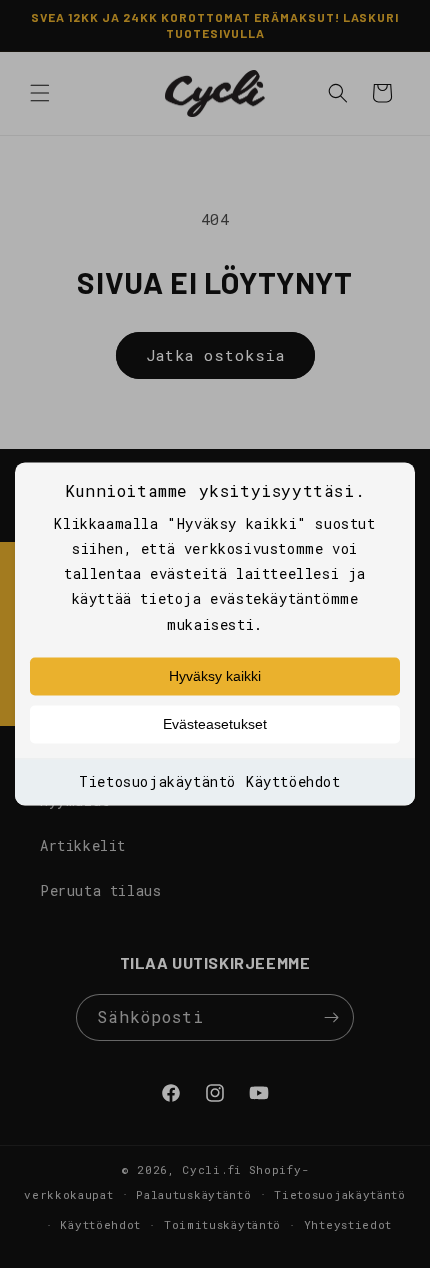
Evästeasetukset (215, 724)
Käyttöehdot (293, 781)
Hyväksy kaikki (215, 676)
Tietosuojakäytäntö (157, 781)
